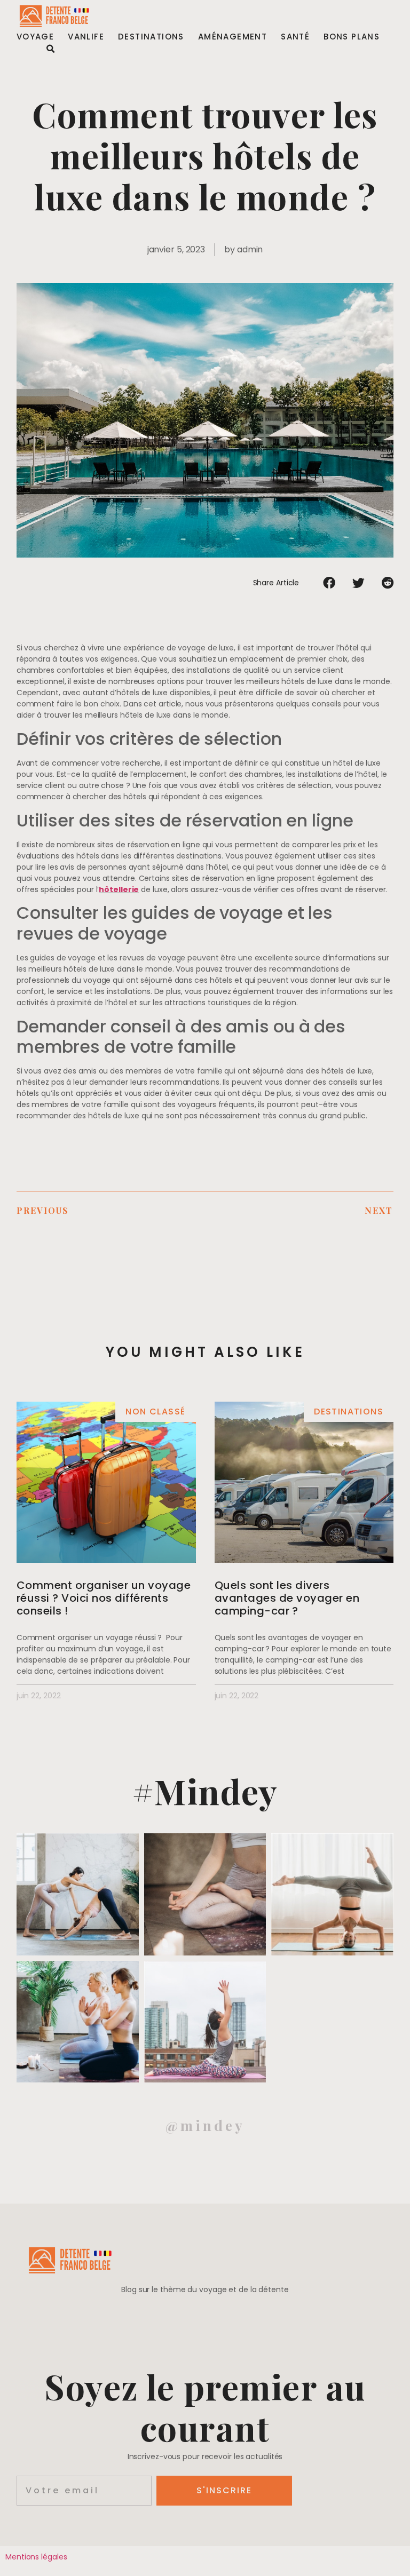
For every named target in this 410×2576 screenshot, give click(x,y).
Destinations (151, 37)
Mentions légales (36, 2557)
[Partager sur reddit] (388, 583)
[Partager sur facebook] (329, 583)
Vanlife (86, 37)
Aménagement (232, 37)
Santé (295, 37)
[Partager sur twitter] (358, 583)
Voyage (35, 37)
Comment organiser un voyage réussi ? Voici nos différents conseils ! (104, 1598)
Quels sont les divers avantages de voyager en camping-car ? (287, 1598)
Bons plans (352, 37)
